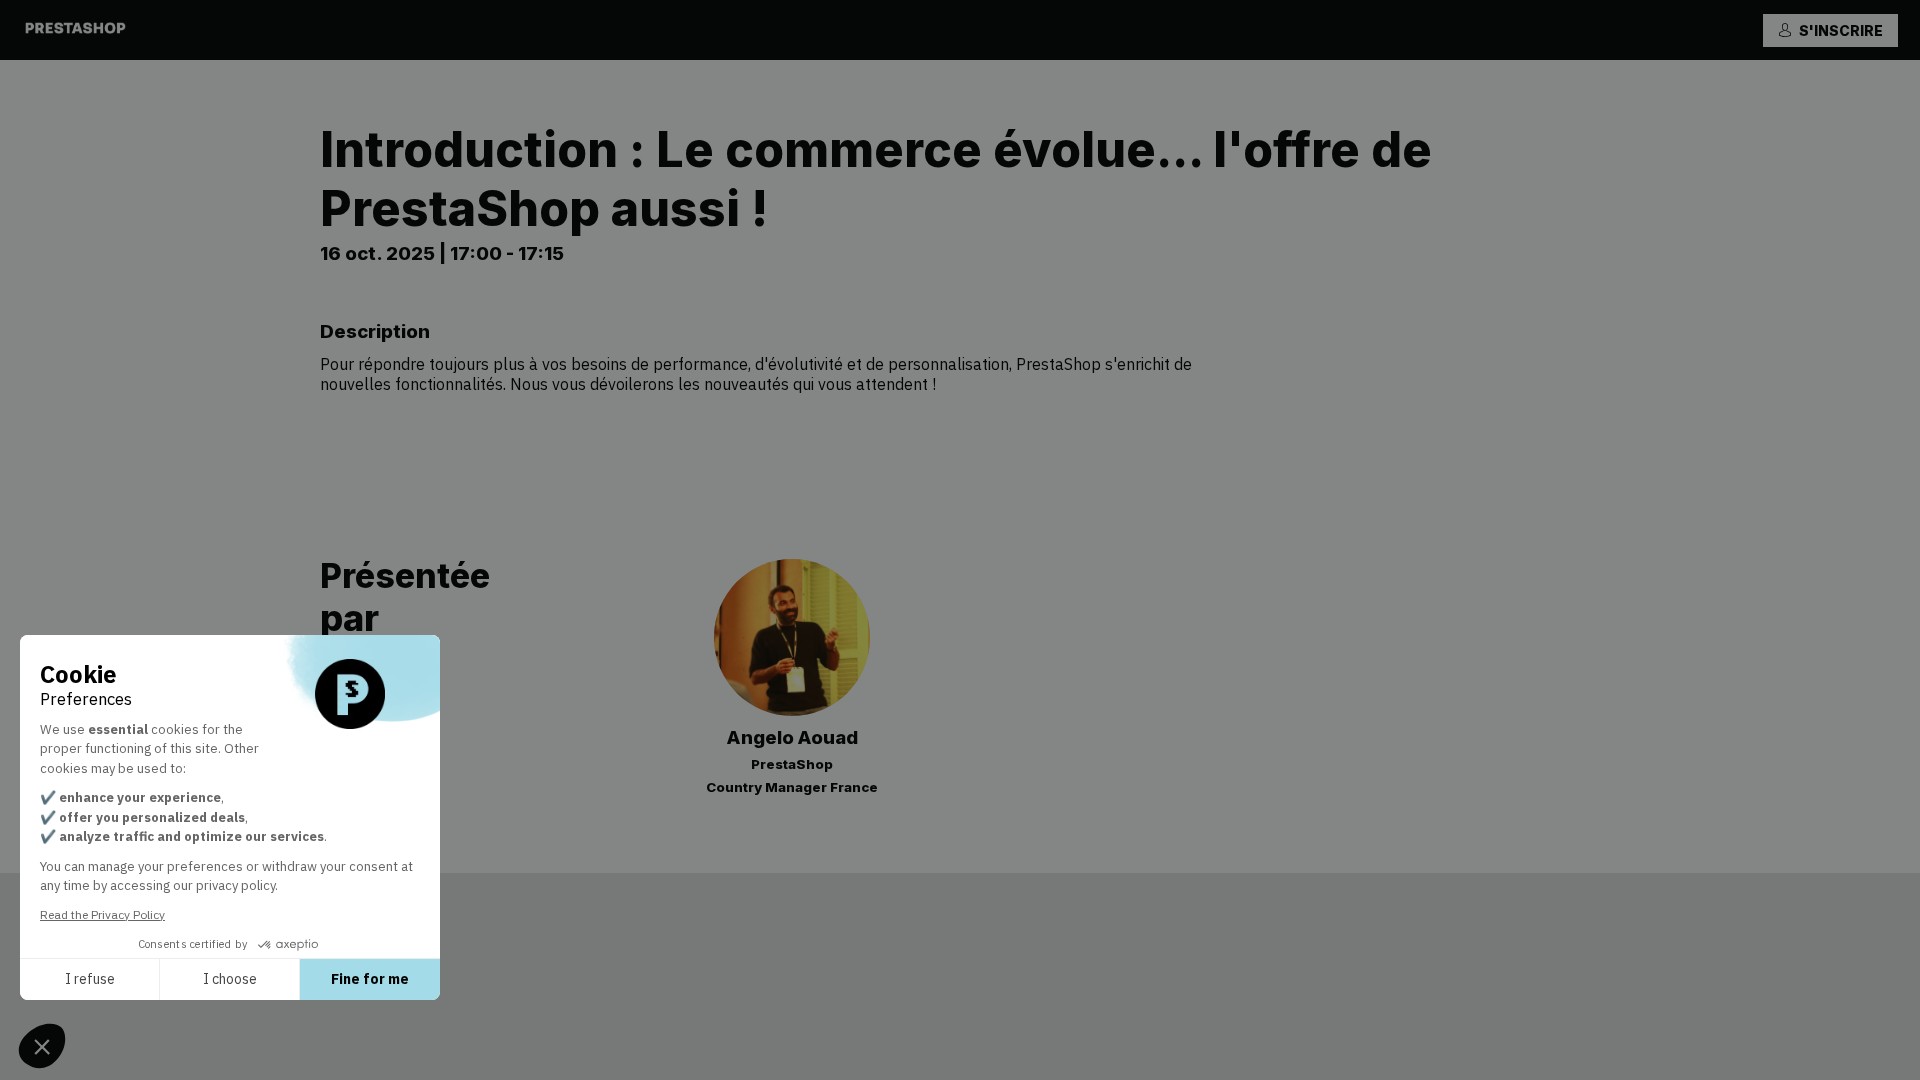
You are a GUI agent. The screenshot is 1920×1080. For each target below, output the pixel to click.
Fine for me (370, 979)
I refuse (90, 979)
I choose (230, 979)
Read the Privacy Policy (102, 914)
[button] (1830, 30)
